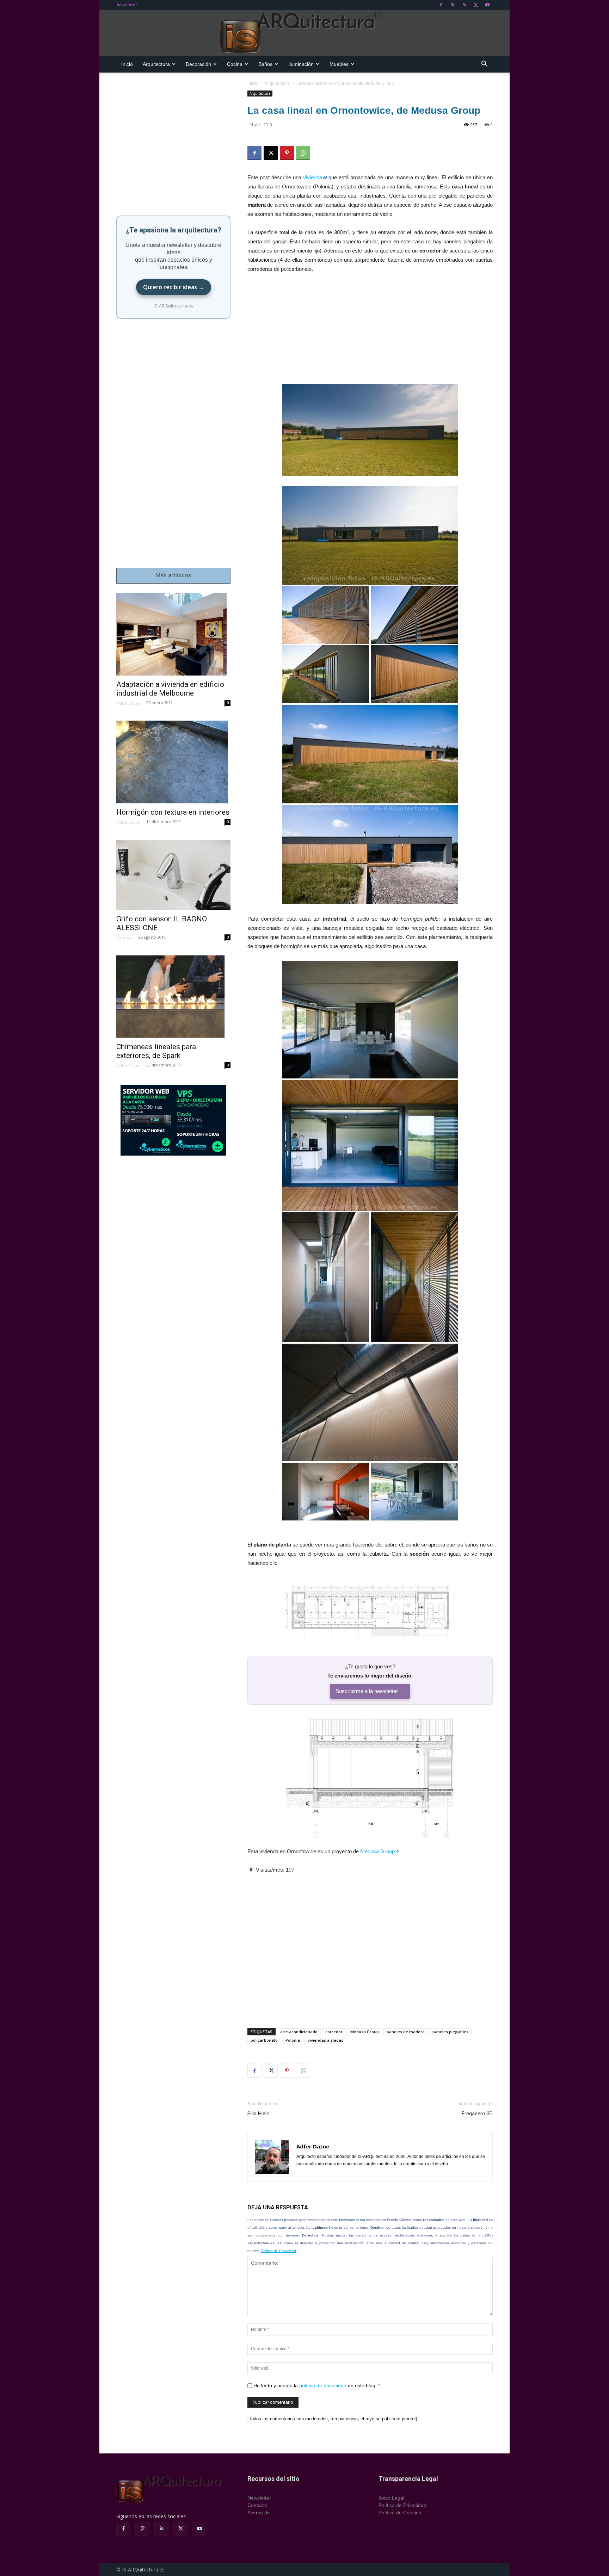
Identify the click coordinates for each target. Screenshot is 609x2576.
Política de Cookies (400, 2513)
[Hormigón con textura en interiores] (173, 762)
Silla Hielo (259, 2114)
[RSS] (464, 5)
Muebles (339, 64)
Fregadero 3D (477, 2114)
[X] (476, 5)
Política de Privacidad (278, 2251)
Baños (265, 64)
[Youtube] (487, 5)
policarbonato (264, 2040)
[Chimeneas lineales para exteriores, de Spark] (173, 997)
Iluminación (301, 64)
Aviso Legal (391, 2498)
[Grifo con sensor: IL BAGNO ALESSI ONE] (173, 875)
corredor (334, 2032)
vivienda (313, 177)
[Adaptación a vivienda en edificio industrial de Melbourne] (173, 634)
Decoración (198, 64)
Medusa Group (377, 1851)
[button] (484, 65)
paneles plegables (450, 2032)
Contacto (257, 2505)
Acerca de (259, 2513)
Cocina (235, 64)
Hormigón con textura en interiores (173, 812)
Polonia (293, 2040)
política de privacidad (323, 2385)
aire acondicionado (299, 2032)
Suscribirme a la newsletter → (370, 1691)
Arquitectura (156, 64)
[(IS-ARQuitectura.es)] (304, 33)
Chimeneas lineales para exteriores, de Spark (156, 1051)
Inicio (127, 64)
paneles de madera (406, 2032)
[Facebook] (441, 5)
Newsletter (127, 5)
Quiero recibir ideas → (174, 287)
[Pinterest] (453, 5)
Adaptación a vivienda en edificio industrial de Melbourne (170, 689)
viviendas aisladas (325, 2040)
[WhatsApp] (303, 153)
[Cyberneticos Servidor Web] (173, 1120)
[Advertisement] (370, 332)
